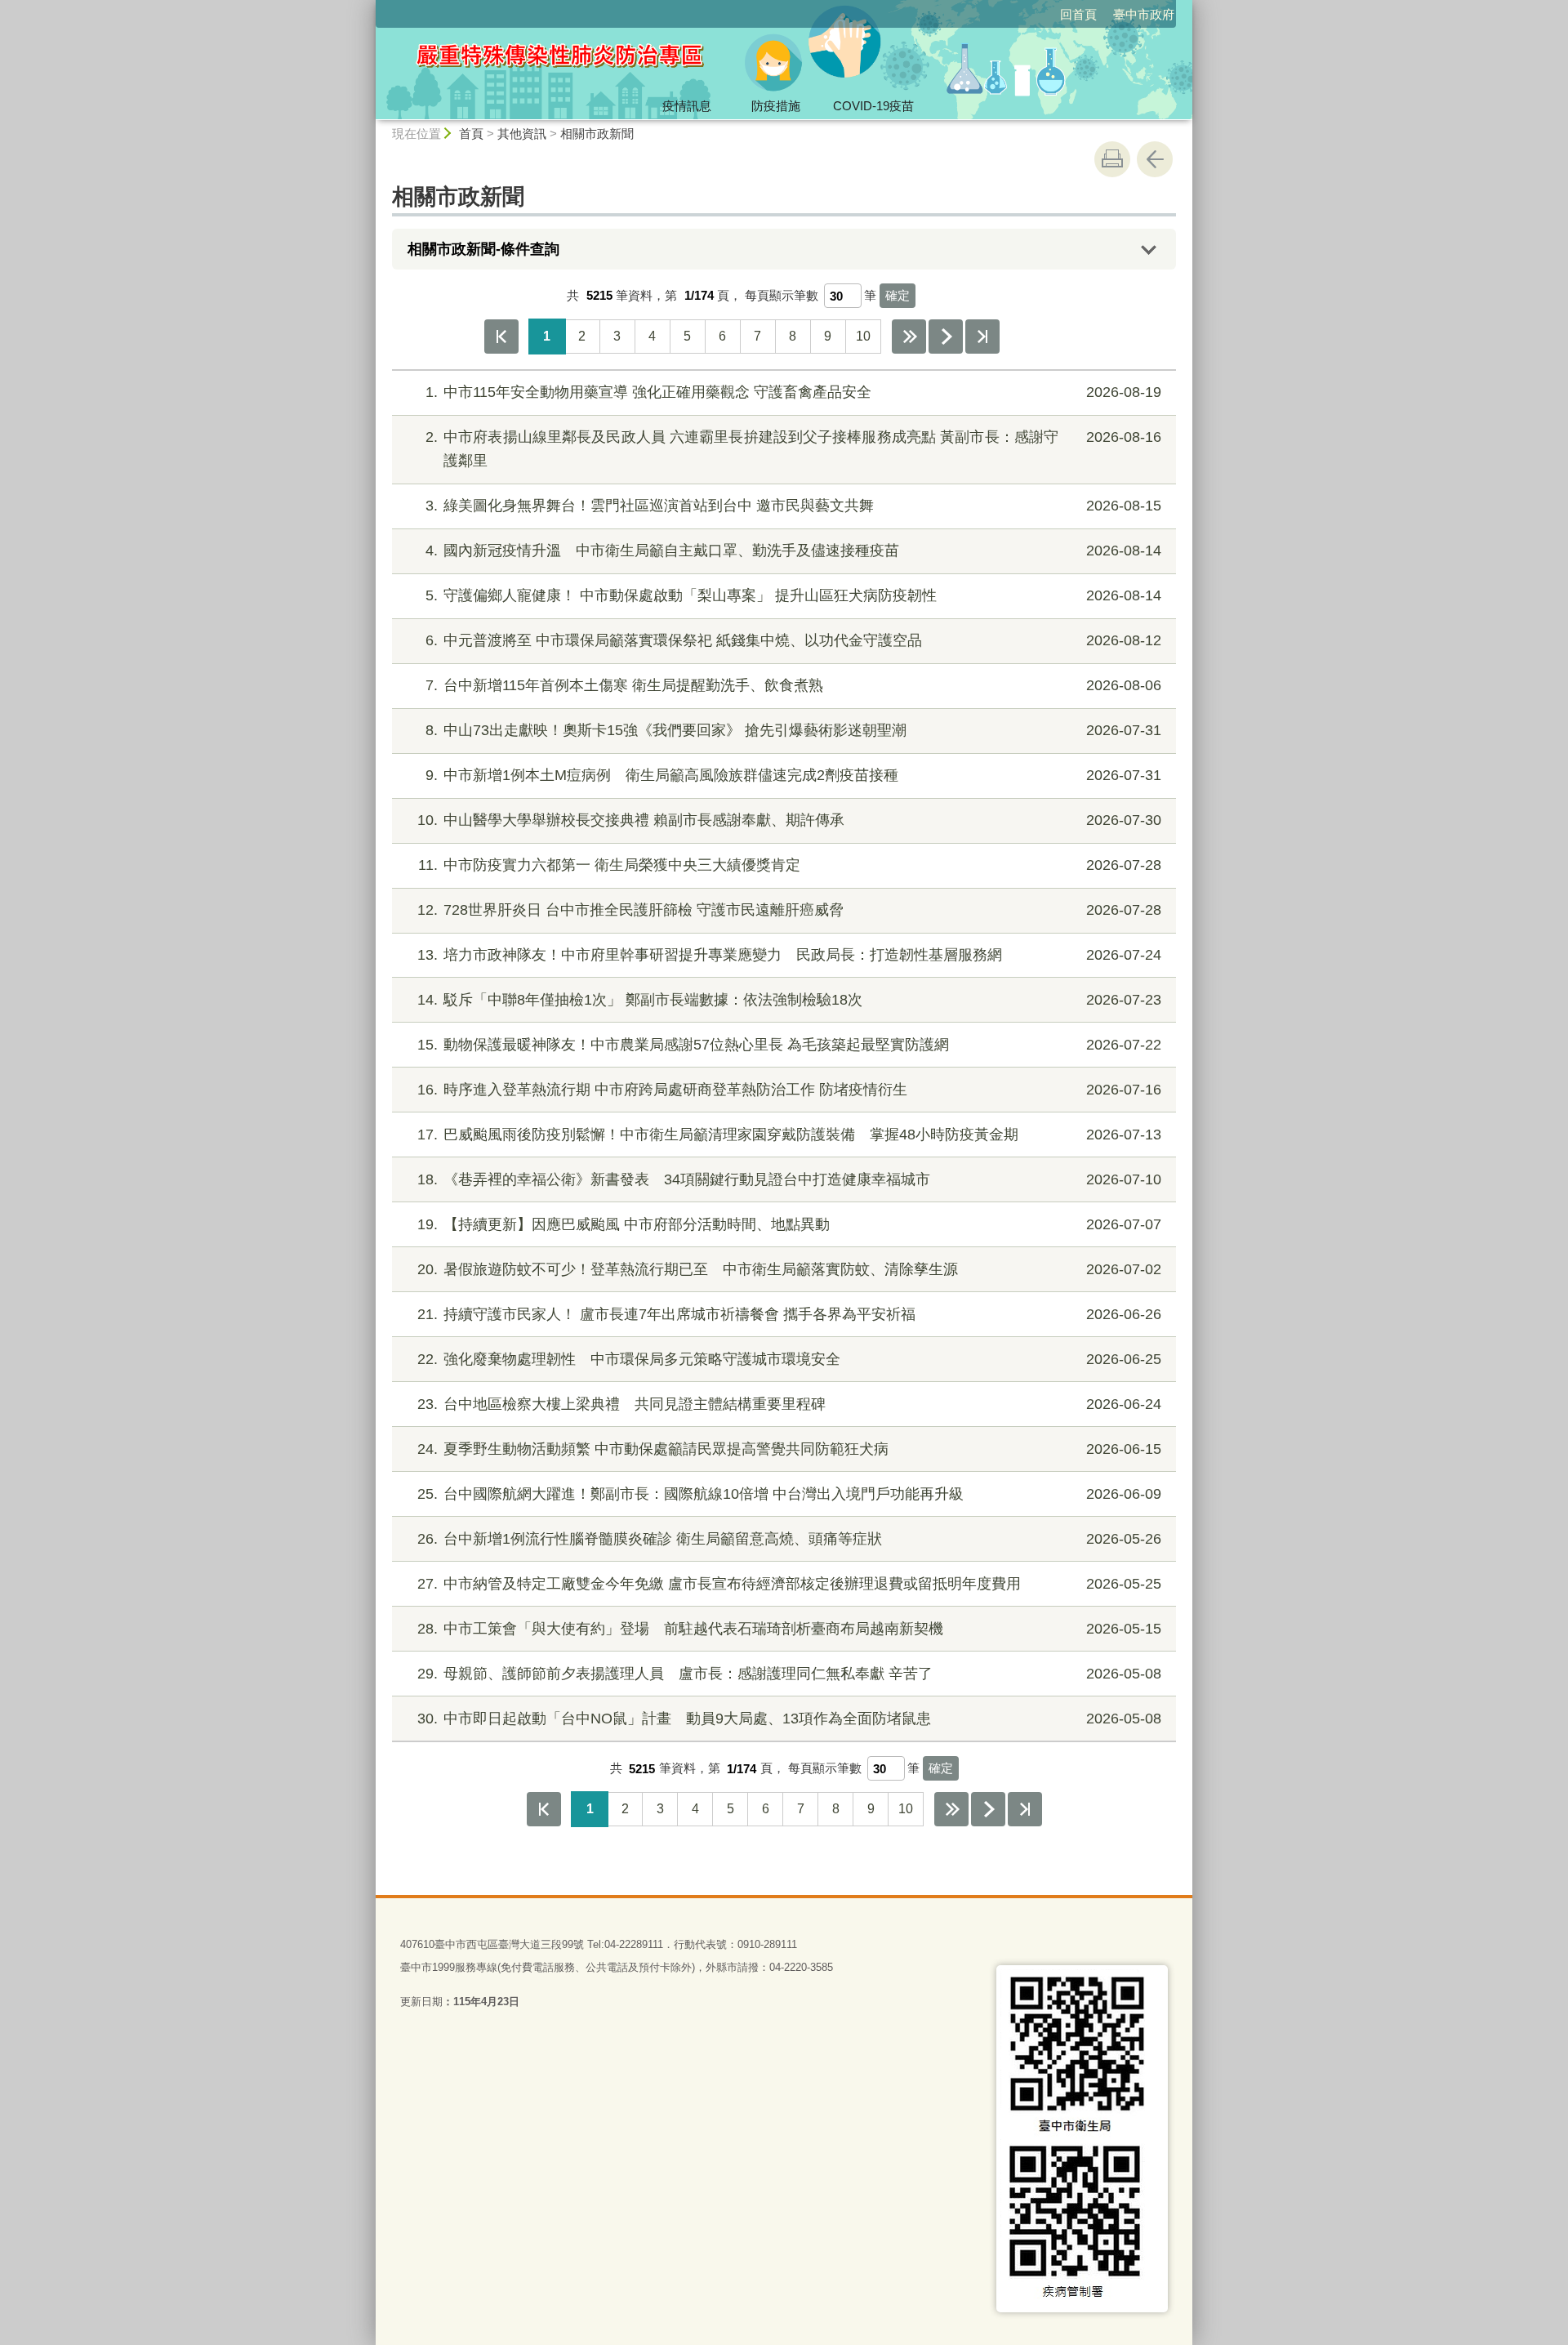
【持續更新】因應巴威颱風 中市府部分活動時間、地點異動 (789, 1224)
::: (368, 7)
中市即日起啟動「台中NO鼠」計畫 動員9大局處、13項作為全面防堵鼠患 (789, 1719)
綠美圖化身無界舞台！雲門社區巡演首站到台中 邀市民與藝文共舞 (793, 506)
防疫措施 (776, 106)
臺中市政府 (1144, 14)
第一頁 (501, 337)
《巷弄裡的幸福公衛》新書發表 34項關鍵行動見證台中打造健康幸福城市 (789, 1179)
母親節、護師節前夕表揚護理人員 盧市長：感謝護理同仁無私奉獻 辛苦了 (789, 1674)
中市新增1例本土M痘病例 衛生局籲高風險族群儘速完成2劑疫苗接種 (793, 775)
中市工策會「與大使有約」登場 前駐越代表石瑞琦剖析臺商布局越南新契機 (789, 1629)
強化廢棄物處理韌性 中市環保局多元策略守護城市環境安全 (789, 1359)
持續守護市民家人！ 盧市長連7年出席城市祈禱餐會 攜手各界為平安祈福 (789, 1314)
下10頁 (909, 337)
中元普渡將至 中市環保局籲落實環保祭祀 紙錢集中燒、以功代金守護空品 (793, 640)
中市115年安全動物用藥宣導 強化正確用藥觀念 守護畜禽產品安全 (793, 392)
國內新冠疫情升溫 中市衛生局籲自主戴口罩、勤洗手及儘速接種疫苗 (793, 551)
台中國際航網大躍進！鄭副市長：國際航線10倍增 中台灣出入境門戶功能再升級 (789, 1494)
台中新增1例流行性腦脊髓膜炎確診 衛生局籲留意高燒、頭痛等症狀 (789, 1539)
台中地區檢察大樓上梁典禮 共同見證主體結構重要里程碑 (789, 1404)
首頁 (471, 134)
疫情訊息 (687, 106)
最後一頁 (982, 337)
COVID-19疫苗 (873, 106)
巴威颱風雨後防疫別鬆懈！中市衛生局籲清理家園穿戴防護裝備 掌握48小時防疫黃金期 (789, 1135)
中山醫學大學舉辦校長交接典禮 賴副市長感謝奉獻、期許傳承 (789, 820)
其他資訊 (522, 134)
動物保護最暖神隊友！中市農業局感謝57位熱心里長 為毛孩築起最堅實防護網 (789, 1045)
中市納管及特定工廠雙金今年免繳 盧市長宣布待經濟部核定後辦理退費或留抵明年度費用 (789, 1584)
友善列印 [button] (1112, 159)
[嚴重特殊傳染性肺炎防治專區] (634, 60)
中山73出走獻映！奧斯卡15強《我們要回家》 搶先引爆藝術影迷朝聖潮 (793, 730)
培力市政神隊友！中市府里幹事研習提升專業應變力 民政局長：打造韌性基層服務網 (789, 955)
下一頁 (946, 337)
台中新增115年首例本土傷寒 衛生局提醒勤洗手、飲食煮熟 (793, 685)
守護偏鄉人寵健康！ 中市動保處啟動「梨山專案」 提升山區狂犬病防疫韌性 (793, 595)
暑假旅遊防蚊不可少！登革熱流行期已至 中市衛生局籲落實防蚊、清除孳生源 (789, 1269)
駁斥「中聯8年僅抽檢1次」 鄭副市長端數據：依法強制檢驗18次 (789, 1000)
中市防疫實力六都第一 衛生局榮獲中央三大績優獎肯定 (790, 865)
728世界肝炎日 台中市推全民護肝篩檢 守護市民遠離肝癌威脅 (789, 910)
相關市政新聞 (597, 134)
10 (863, 336)
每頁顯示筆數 (782, 295)
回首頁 (1078, 14)
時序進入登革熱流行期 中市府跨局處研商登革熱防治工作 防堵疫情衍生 (789, 1090)
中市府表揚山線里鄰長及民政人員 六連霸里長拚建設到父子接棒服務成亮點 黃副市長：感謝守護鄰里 (793, 449)
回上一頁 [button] (1155, 159)
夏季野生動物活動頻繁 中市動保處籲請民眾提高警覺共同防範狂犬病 (789, 1449)
